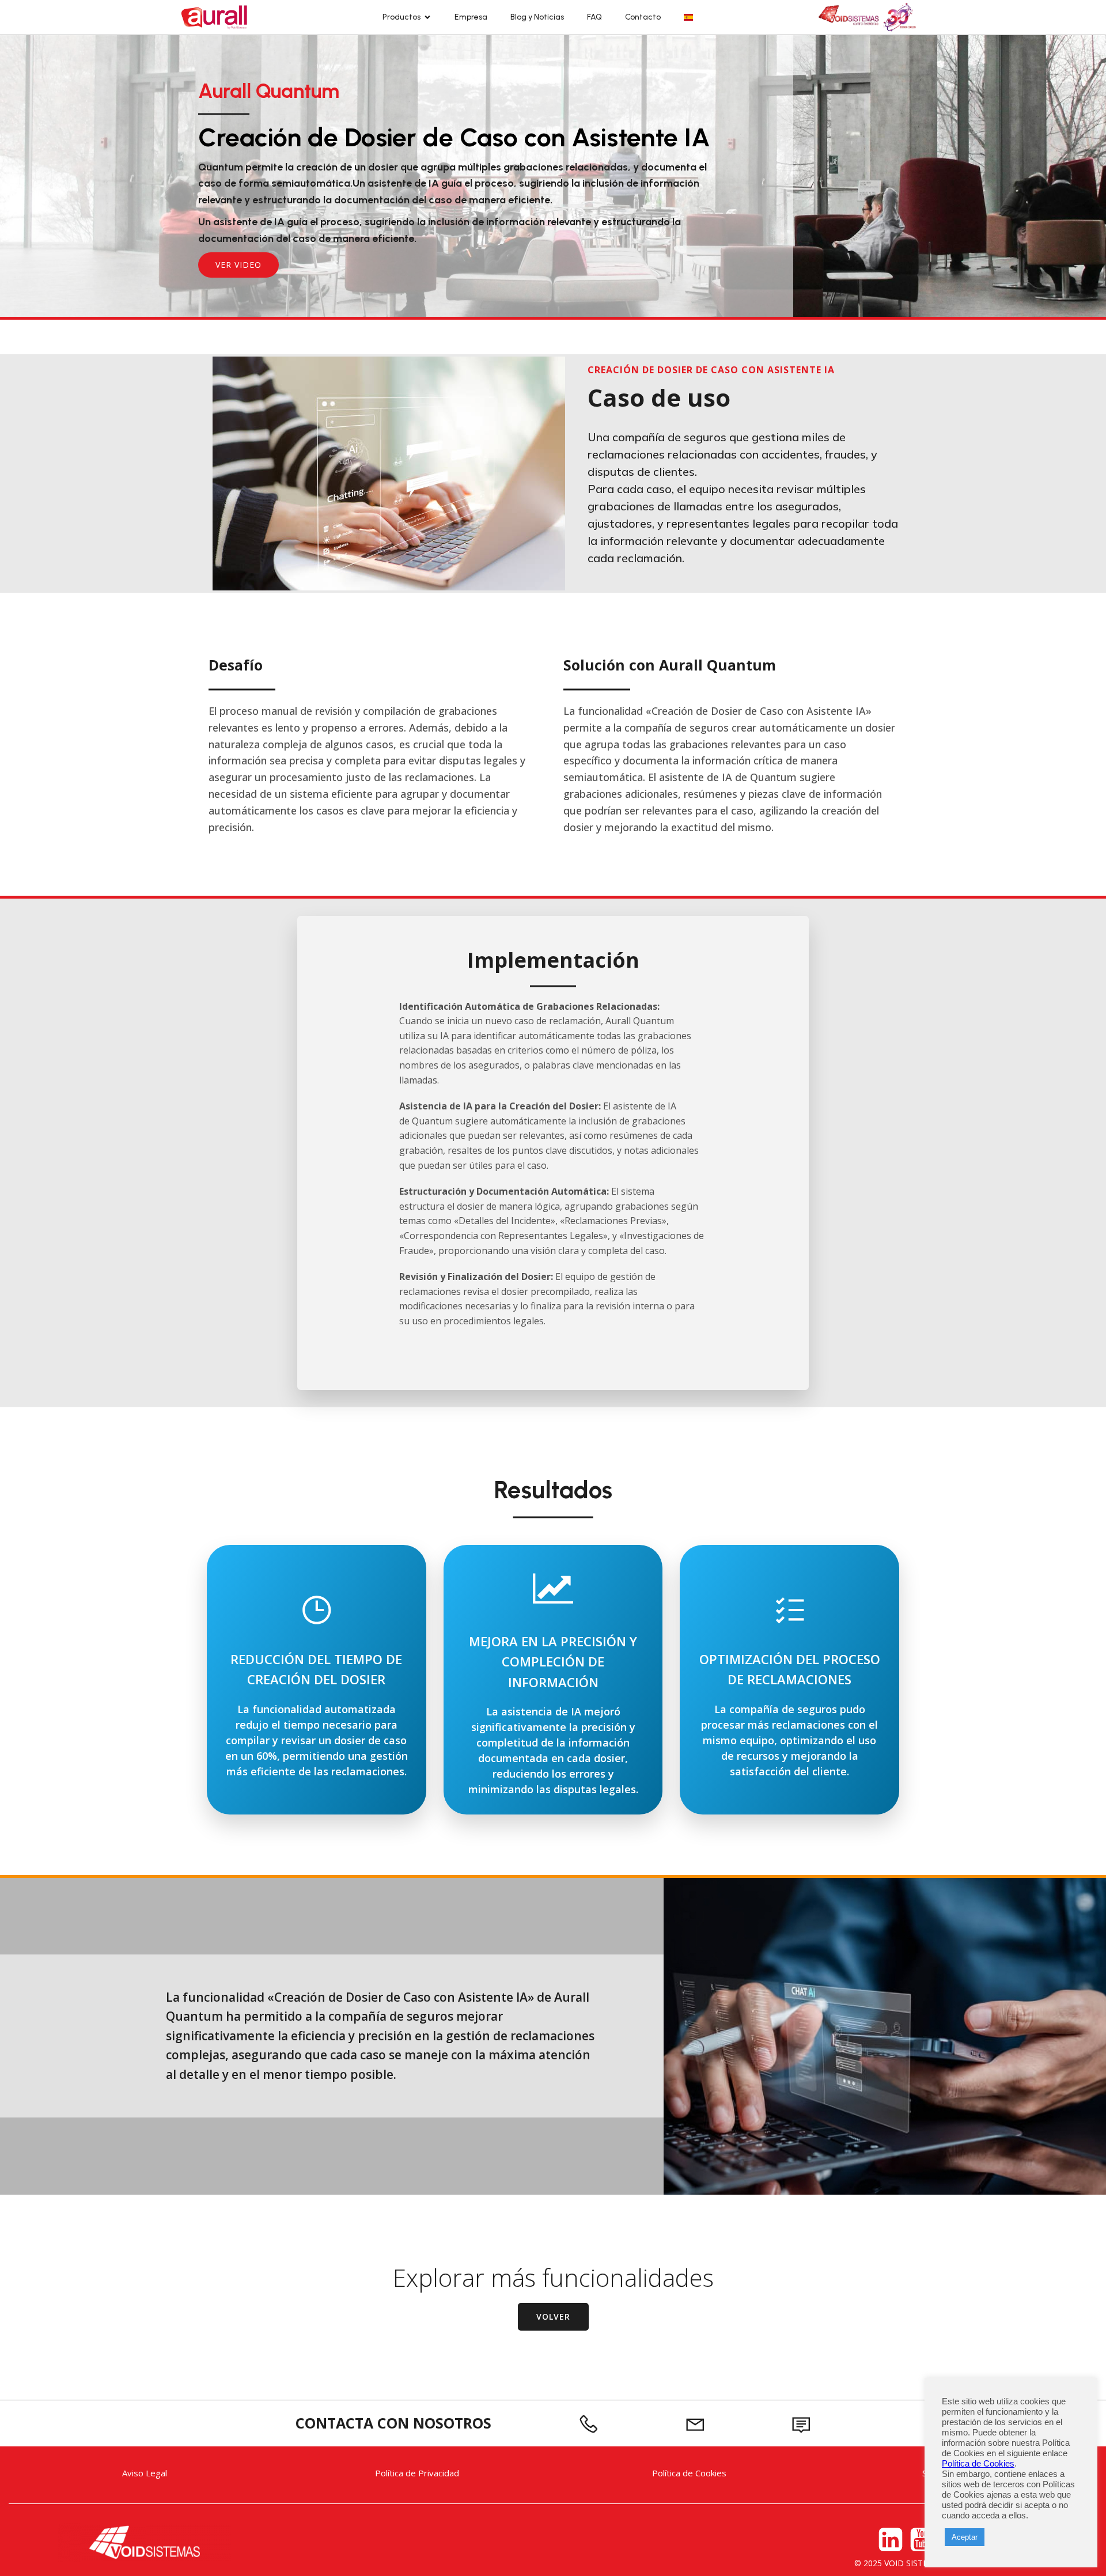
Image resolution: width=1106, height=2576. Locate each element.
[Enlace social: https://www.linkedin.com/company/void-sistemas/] (892, 2540)
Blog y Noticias (537, 17)
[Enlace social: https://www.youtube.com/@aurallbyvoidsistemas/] (924, 2540)
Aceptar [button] (965, 2537)
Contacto (643, 17)
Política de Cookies (978, 2464)
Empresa (471, 17)
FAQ (594, 17)
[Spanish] (688, 17)
